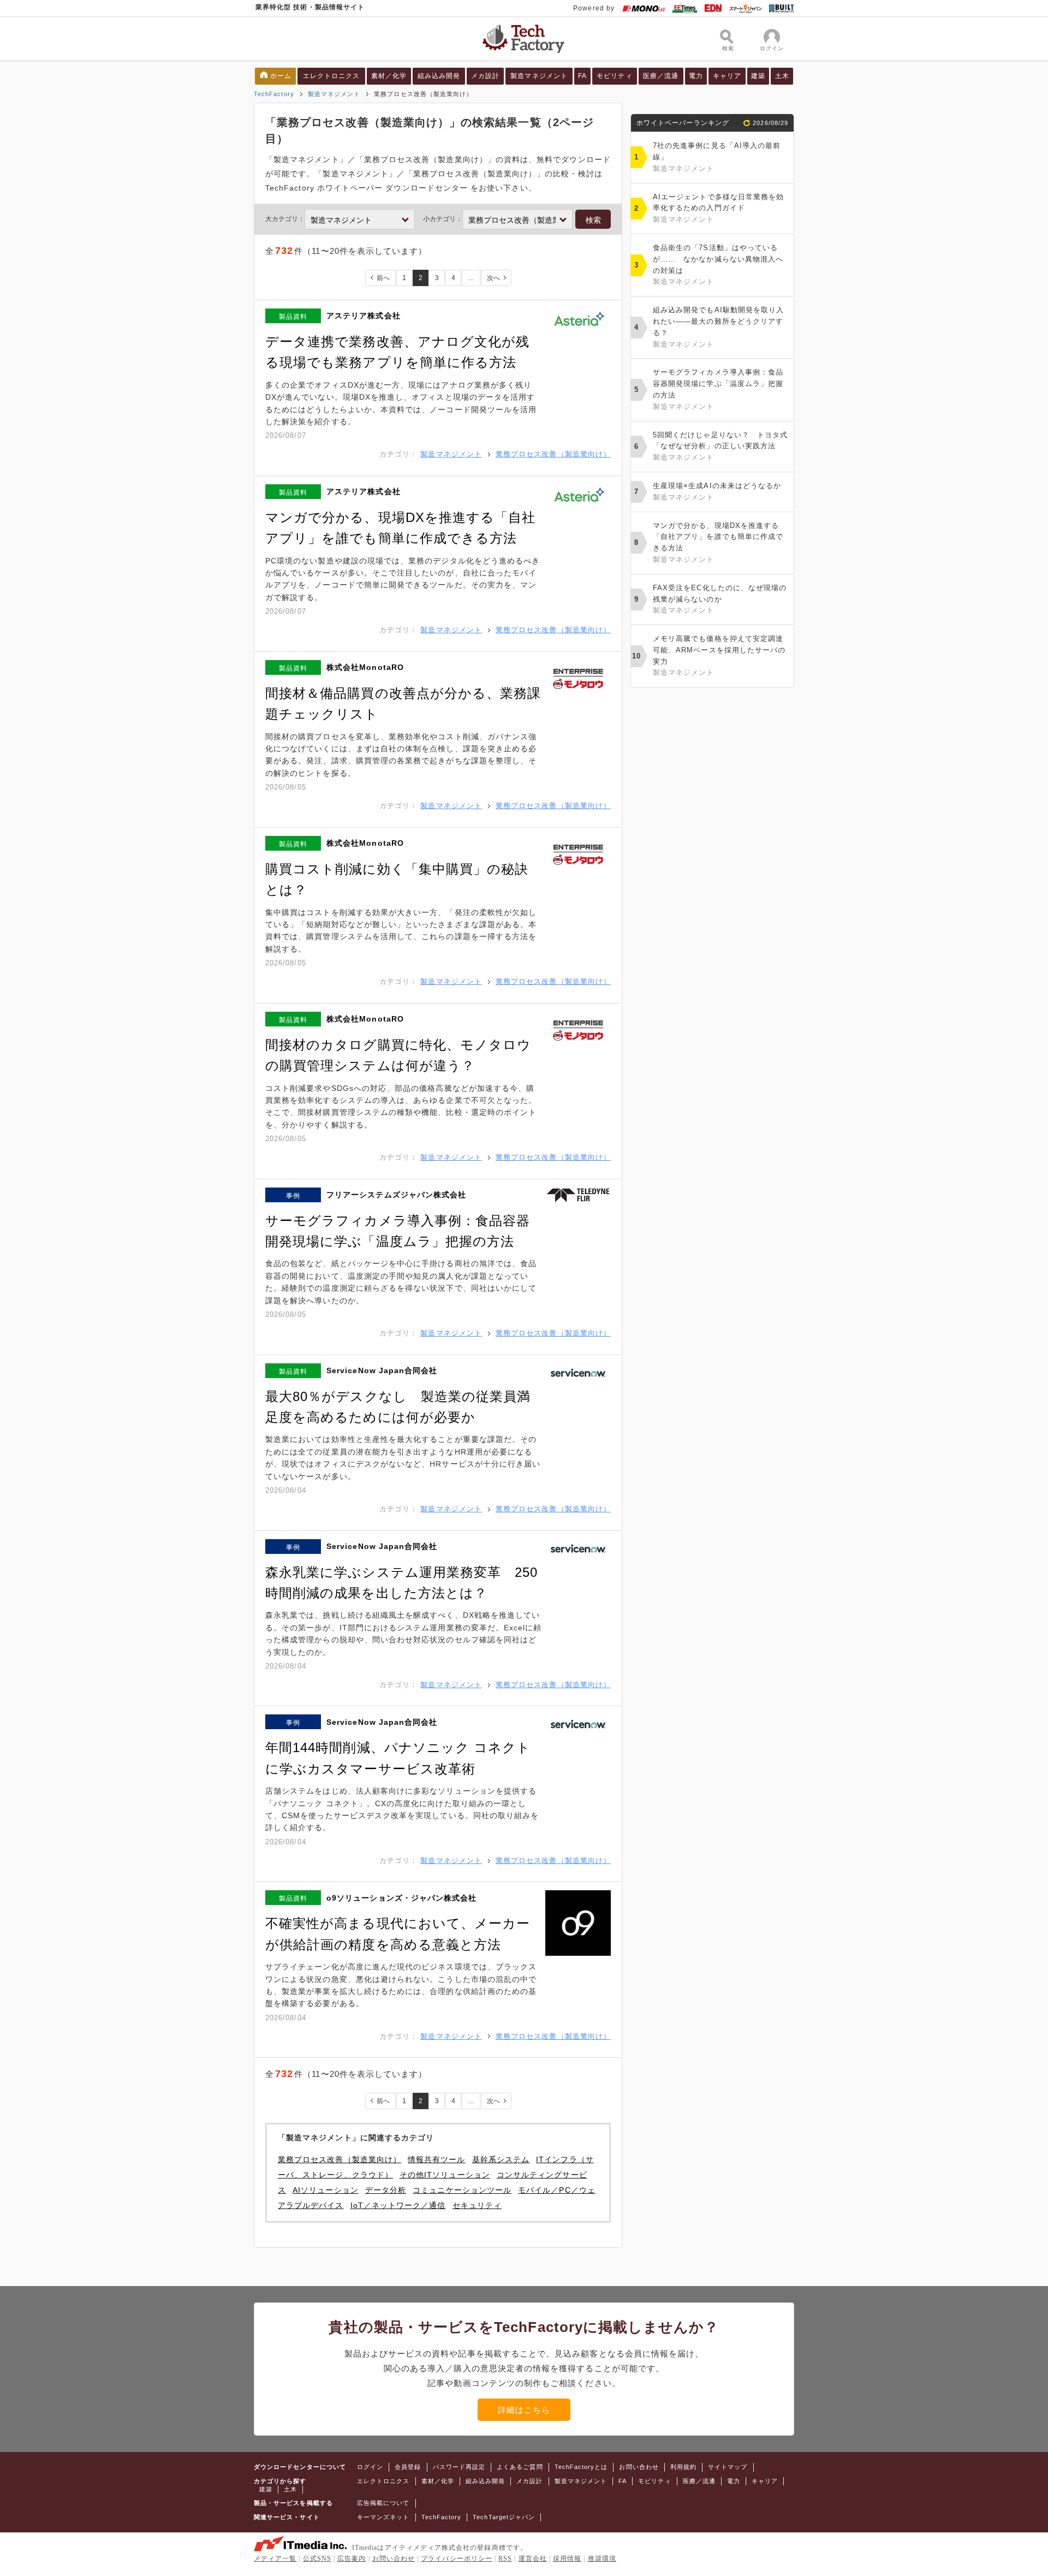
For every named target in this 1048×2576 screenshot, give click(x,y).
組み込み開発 (439, 76)
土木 (782, 76)
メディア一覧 (275, 2559)
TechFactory (274, 94)
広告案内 (352, 2559)
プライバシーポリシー (457, 2559)
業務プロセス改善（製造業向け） (553, 454)
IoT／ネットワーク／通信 (398, 2205)
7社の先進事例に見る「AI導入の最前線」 (717, 157)
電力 (696, 76)
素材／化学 (389, 76)
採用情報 (567, 2559)
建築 (758, 76)
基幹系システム (501, 2159)
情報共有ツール (436, 2159)
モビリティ (614, 76)
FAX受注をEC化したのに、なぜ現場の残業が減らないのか (720, 599)
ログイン (370, 2467)
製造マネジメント (539, 76)
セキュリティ (477, 2205)
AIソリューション (326, 2190)
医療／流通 (661, 76)
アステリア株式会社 (364, 316)
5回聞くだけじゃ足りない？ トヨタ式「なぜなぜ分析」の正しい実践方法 (720, 446)
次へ (493, 278)
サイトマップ (728, 2467)
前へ (383, 278)
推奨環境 (602, 2559)
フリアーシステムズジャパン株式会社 (396, 1195)
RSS (505, 2559)
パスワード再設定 (459, 2467)
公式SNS (317, 2559)
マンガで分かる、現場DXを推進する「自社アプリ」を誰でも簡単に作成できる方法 (718, 542)
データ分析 (386, 2190)
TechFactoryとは (581, 2467)
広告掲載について (383, 2503)
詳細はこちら (524, 2410)
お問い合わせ (639, 2467)
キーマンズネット (383, 2517)
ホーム (281, 76)
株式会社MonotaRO (365, 667)
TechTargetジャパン (504, 2517)
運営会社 (533, 2559)
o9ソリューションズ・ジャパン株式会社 (401, 1898)
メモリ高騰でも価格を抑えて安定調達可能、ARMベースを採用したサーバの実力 (719, 655)
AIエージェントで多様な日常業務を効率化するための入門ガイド (718, 208)
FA (582, 76)
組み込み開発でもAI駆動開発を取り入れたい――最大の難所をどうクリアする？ (718, 327)
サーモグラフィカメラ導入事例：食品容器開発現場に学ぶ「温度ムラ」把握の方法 (718, 389)
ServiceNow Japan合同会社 (382, 1370)
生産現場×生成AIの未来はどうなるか (717, 491)
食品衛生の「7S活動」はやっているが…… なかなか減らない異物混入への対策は (718, 265)
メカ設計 (485, 76)
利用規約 (683, 2467)
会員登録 (408, 2467)
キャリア (727, 76)
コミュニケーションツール (462, 2190)
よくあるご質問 (520, 2467)
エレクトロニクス (332, 76)
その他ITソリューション (445, 2175)
